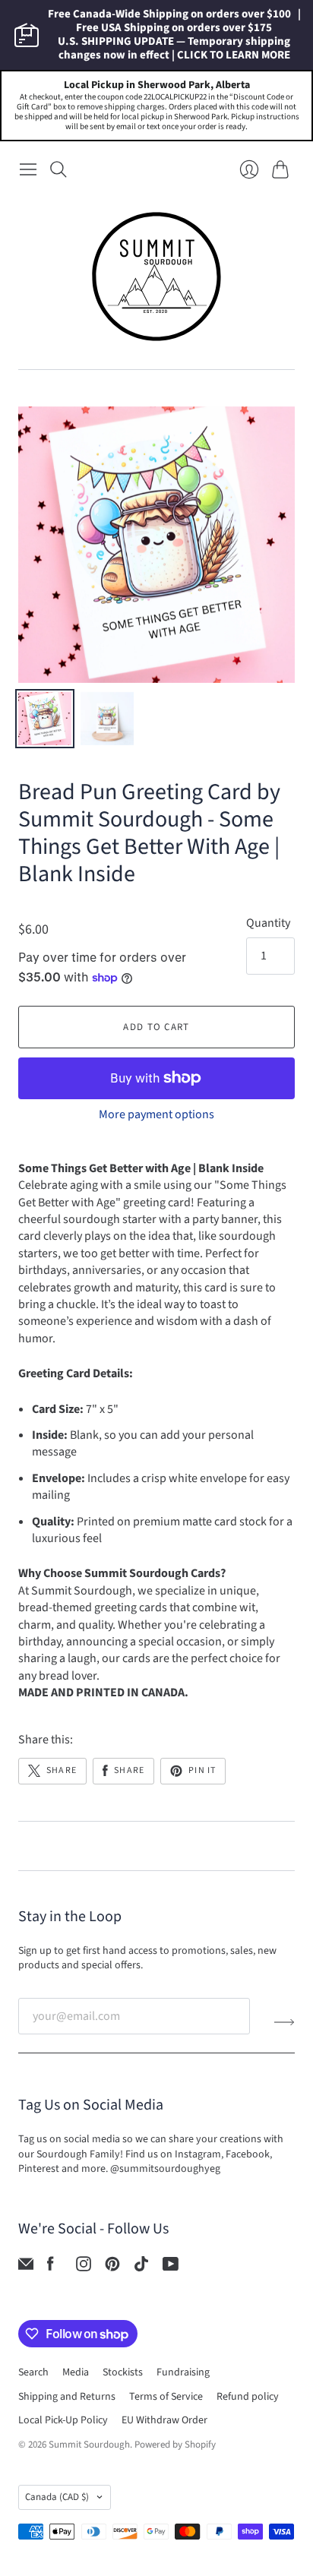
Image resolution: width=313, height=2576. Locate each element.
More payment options (156, 1114)
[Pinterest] (112, 2268)
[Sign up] (285, 2022)
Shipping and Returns (67, 2397)
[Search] (58, 169)
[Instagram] (84, 2268)
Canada (57, 2497)
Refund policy (248, 2397)
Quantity (268, 923)
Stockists (123, 2372)
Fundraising (183, 2372)
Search (33, 2372)
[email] (26, 2268)
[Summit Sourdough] (156, 277)
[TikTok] (141, 2268)
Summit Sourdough (89, 2445)
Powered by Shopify (175, 2445)
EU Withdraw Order (164, 2420)
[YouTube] (171, 2268)
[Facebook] (51, 2268)
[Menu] (28, 169)
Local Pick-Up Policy (63, 2420)
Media (76, 2372)
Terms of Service (166, 2397)
